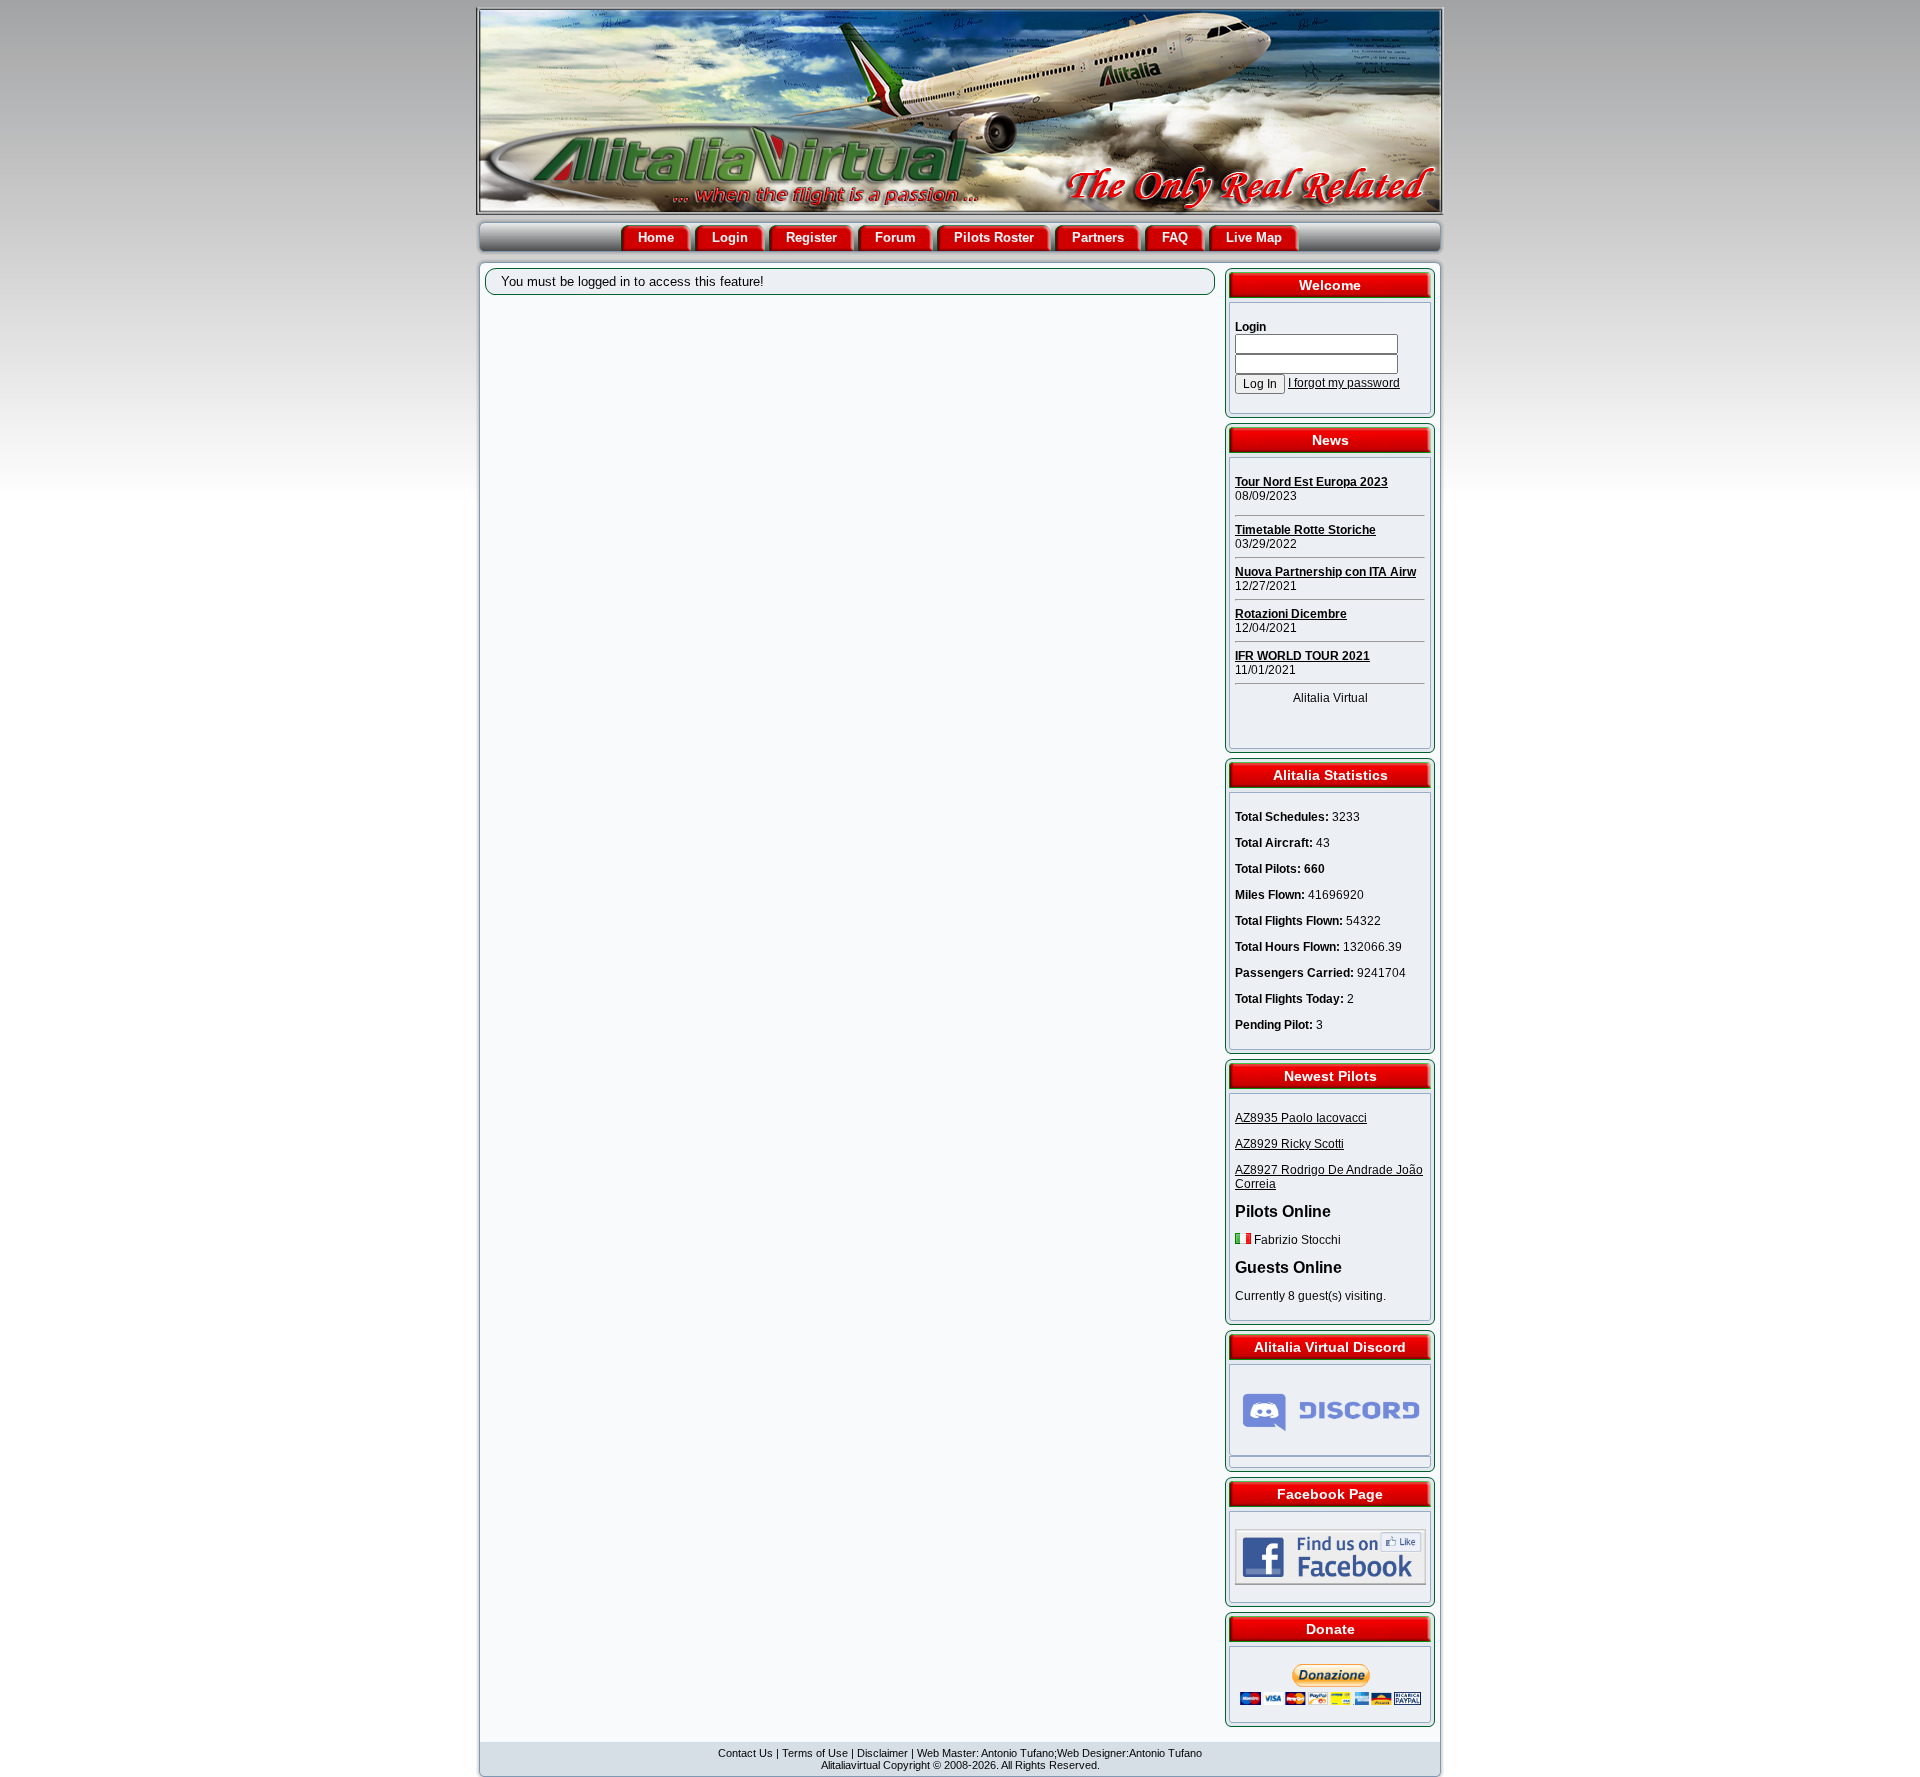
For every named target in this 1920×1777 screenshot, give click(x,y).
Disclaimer (882, 1753)
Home (656, 237)
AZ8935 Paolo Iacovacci (1301, 1118)
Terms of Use (815, 1753)
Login (730, 237)
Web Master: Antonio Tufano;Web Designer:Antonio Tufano (1059, 1753)
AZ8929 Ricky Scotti (1289, 1144)
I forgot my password (1344, 383)
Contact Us (745, 1753)
